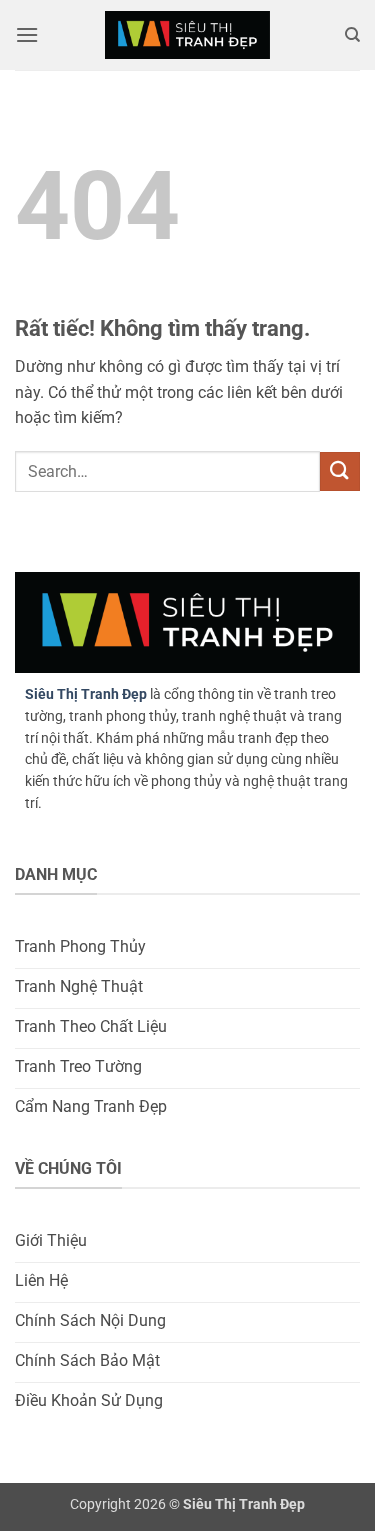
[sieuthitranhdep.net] (188, 35)
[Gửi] (340, 471)
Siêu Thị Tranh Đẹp (86, 694)
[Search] (352, 35)
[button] (27, 34)
